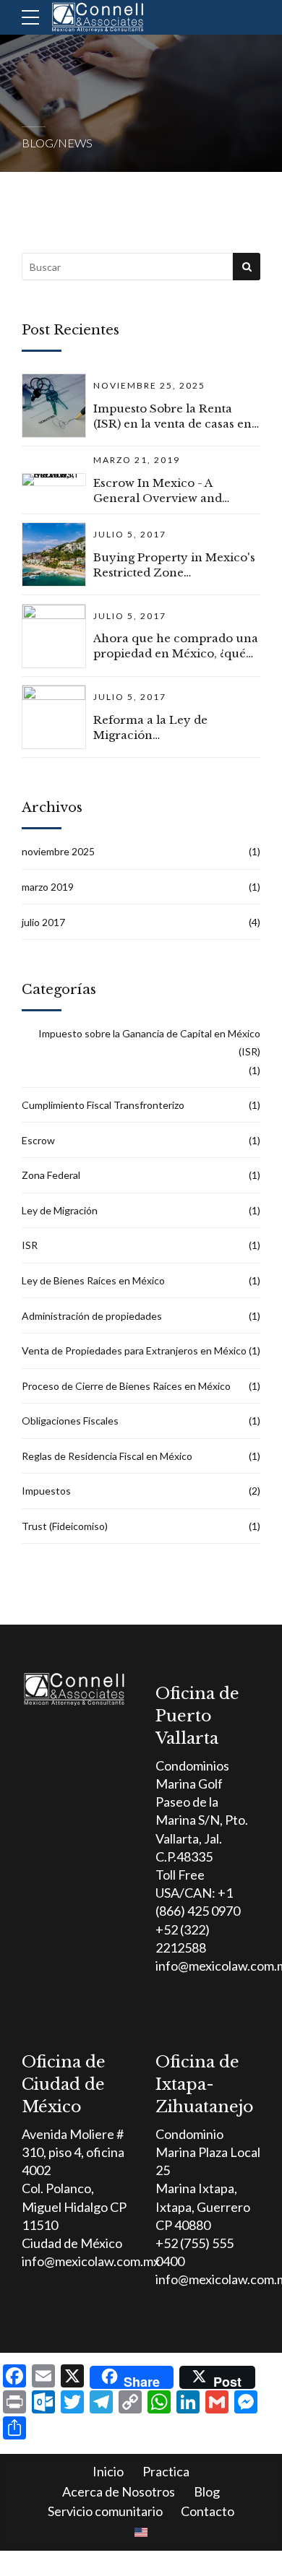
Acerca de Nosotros (119, 2491)
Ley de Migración (60, 1210)
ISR (30, 1245)
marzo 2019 (48, 887)
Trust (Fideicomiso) (65, 1526)
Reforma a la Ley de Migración (150, 727)
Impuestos (46, 1491)
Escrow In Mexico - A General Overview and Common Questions (158, 491)
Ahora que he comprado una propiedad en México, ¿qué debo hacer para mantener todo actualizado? (176, 646)
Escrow (38, 1140)
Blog (207, 2491)
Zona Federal (51, 1175)
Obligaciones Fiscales (70, 1421)
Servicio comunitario (105, 2511)
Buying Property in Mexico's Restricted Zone (174, 565)
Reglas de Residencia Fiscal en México (107, 1456)
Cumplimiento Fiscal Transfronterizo (103, 1105)
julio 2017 (43, 922)
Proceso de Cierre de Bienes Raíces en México (126, 1386)
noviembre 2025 (58, 851)
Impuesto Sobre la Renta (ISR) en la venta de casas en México (172, 416)
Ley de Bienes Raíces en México (93, 1280)
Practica (166, 2471)
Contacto (208, 2511)
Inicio (108, 2471)
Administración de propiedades (92, 1316)
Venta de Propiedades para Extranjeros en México (134, 1350)
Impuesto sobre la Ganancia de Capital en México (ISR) (149, 1042)
